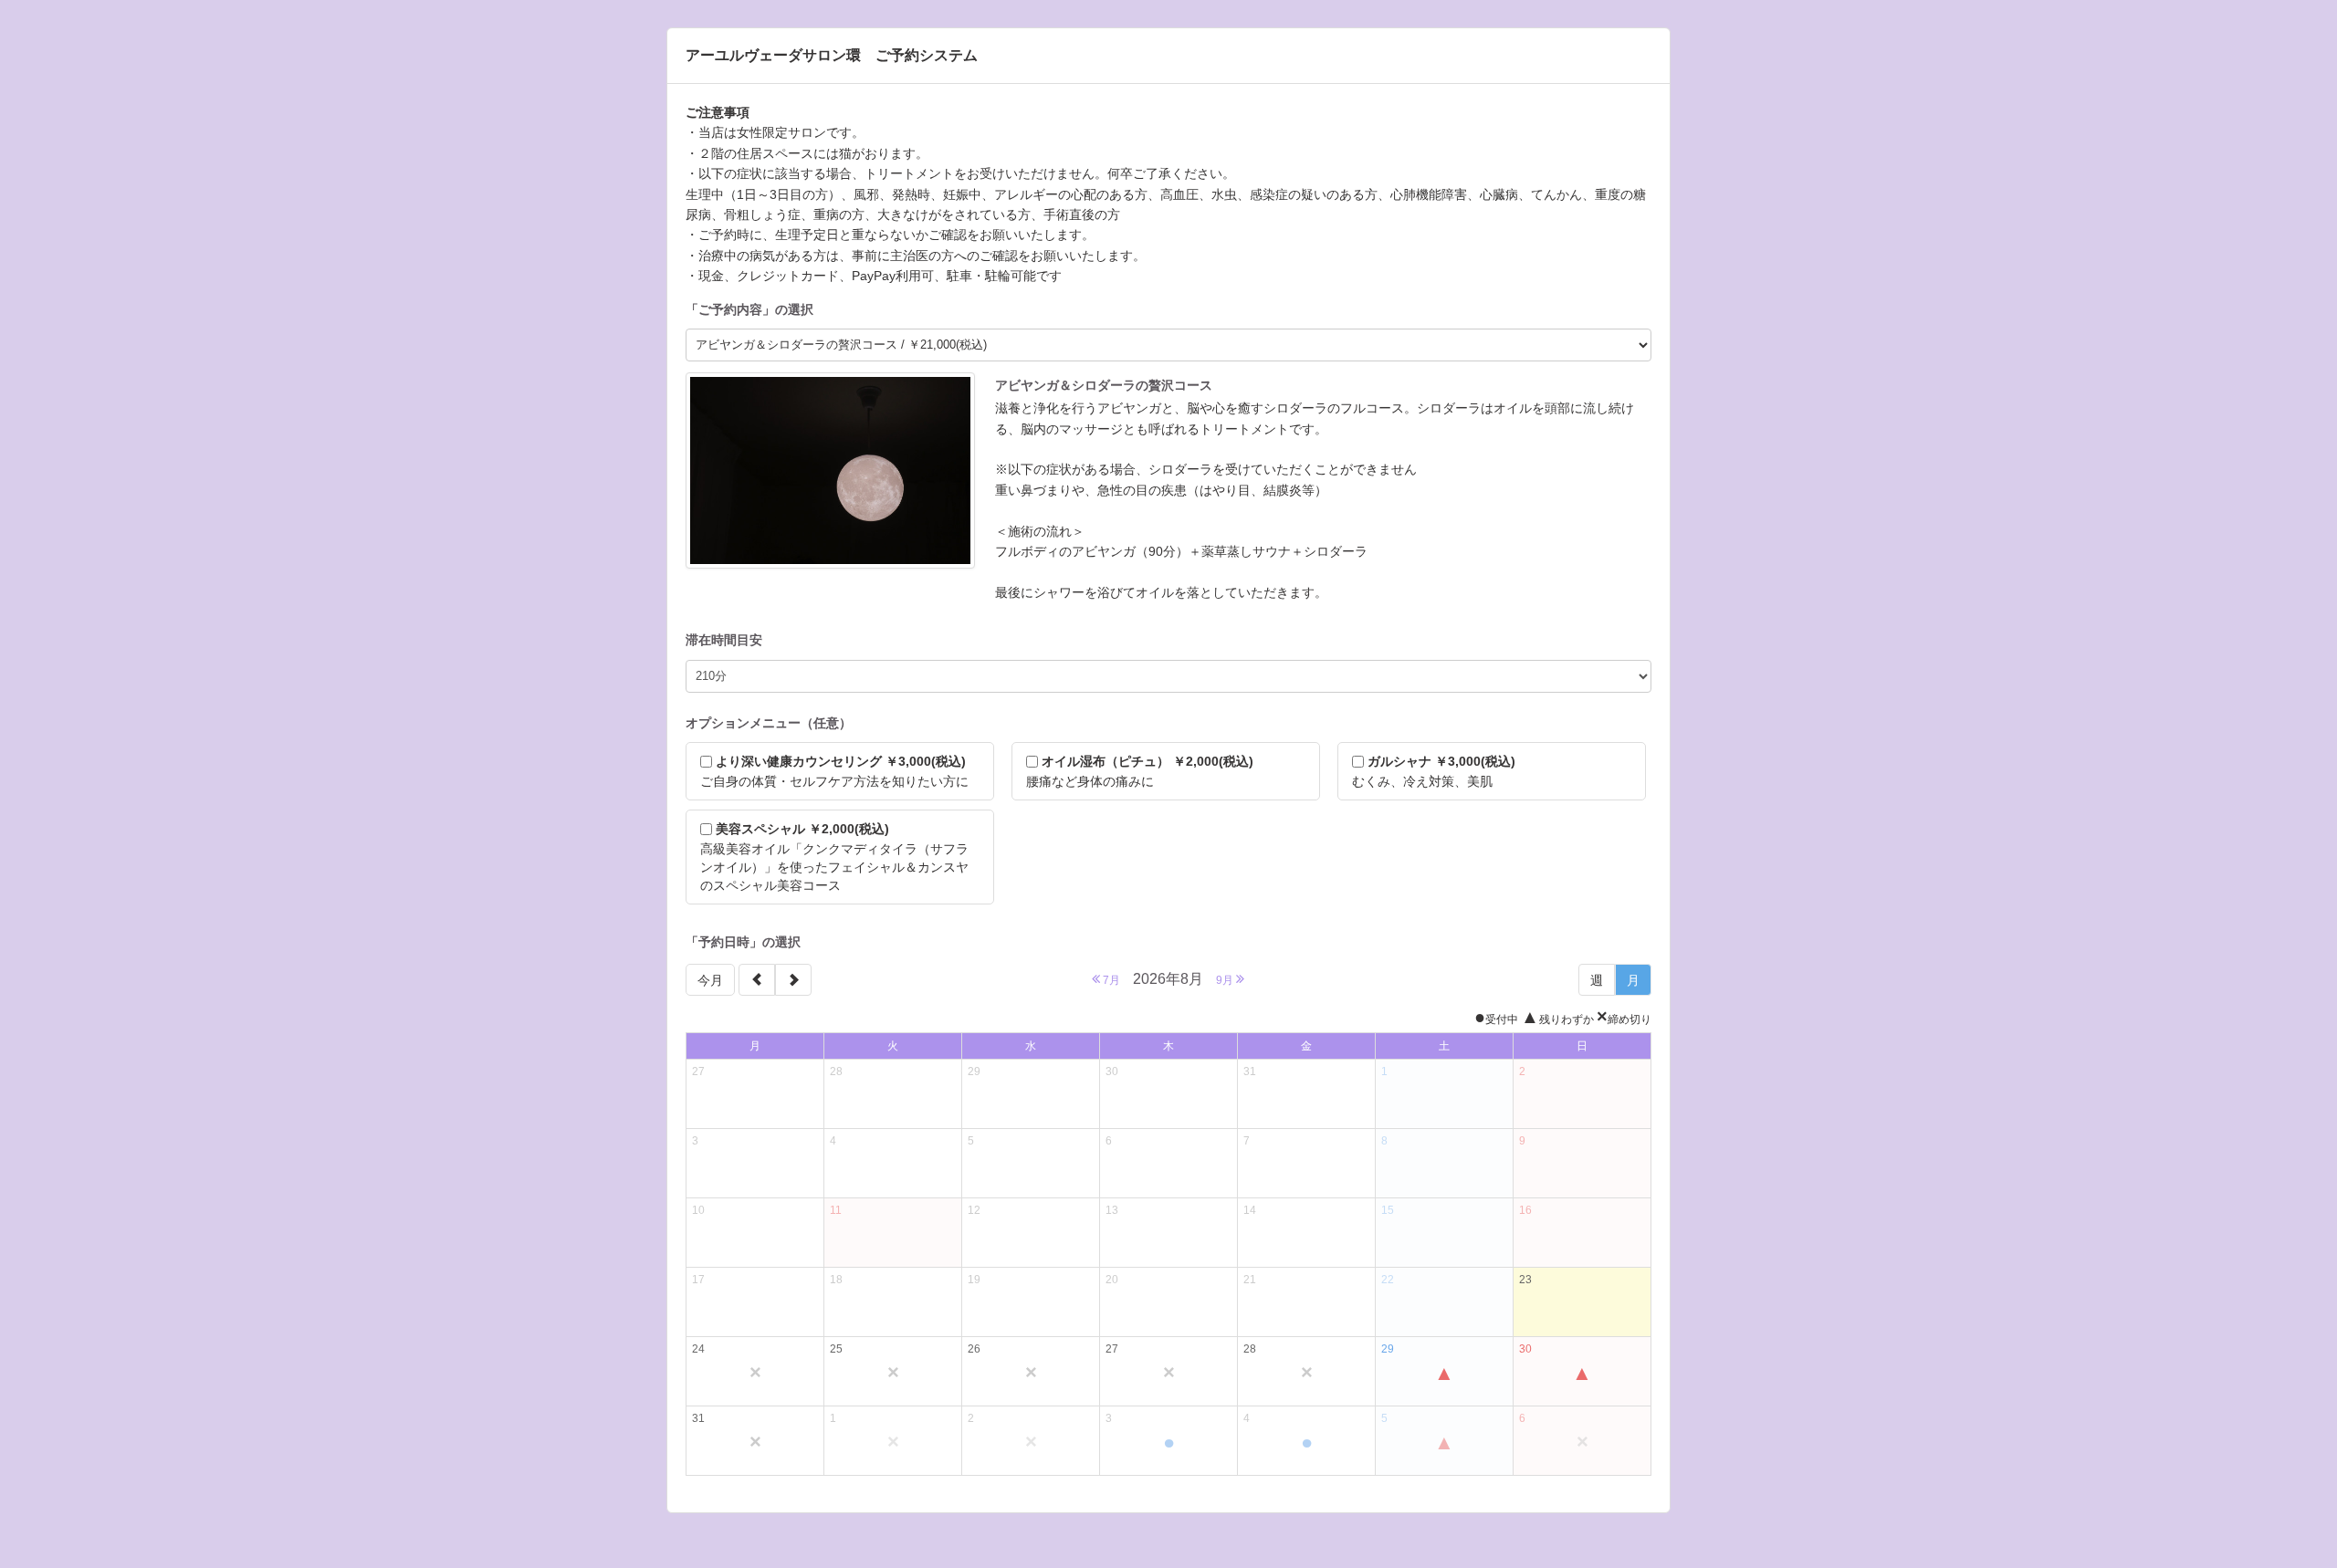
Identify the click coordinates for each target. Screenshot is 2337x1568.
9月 (1226, 980)
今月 (710, 980)
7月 (1110, 980)
